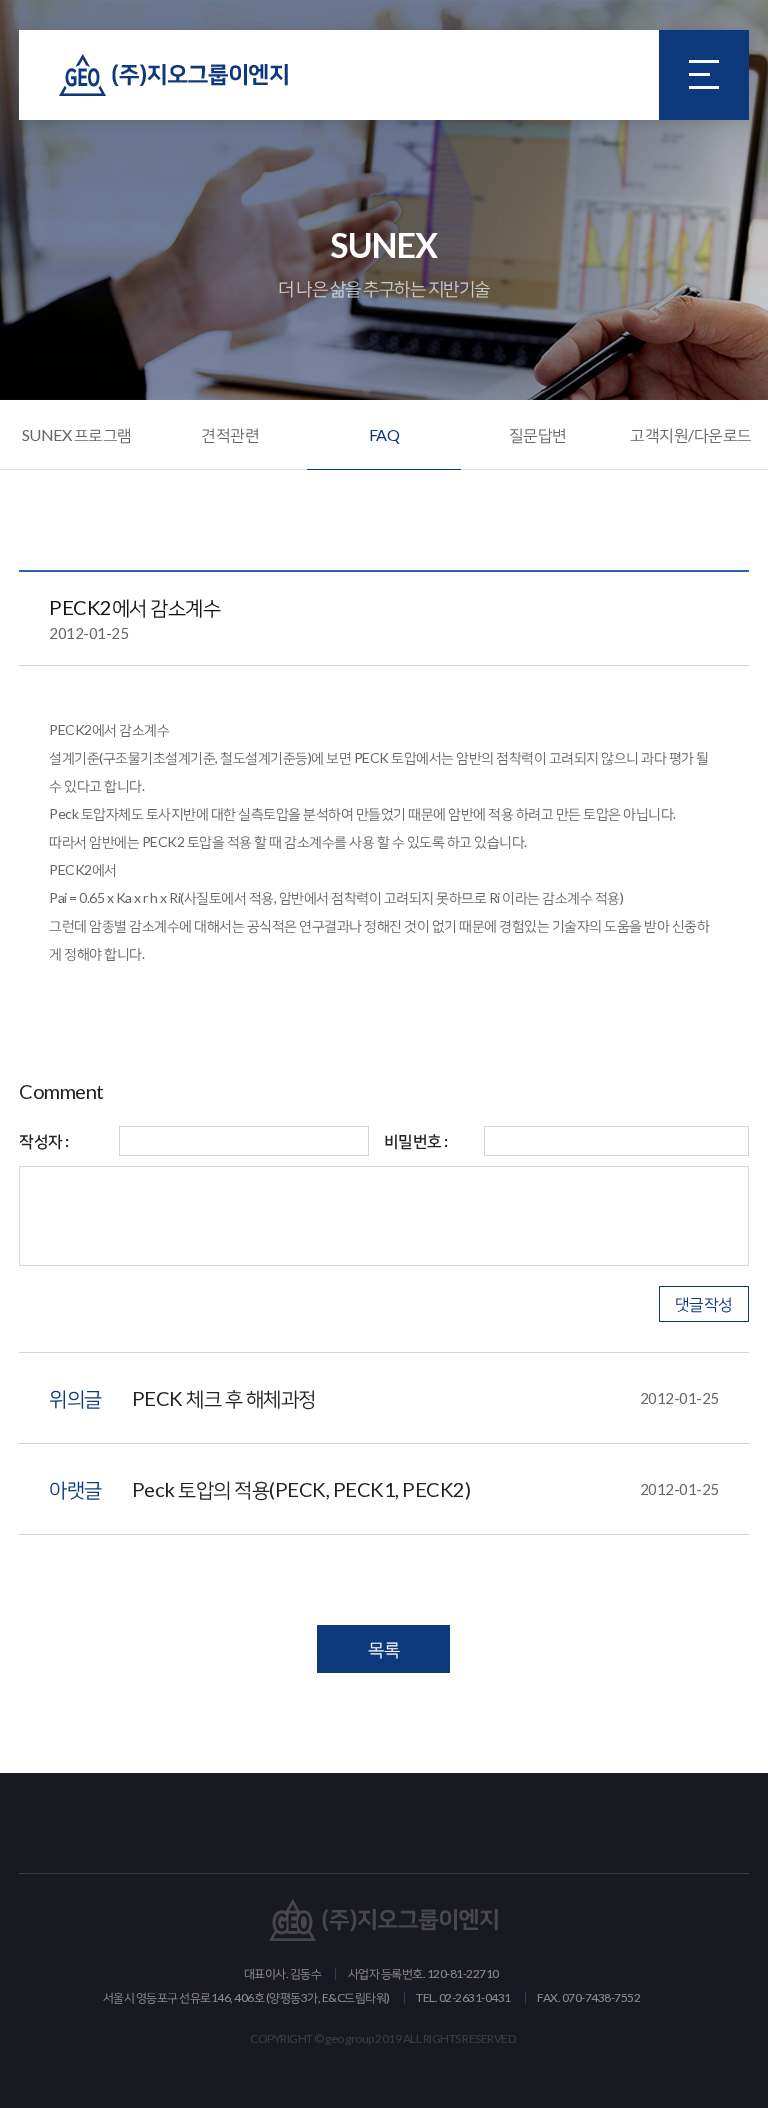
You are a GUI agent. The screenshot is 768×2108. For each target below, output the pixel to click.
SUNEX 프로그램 (77, 434)
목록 (383, 1649)
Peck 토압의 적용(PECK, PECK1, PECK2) (425, 1489)
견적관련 (230, 434)
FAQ (384, 434)
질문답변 (538, 434)
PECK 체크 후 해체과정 (425, 1398)
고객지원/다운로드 (691, 434)
